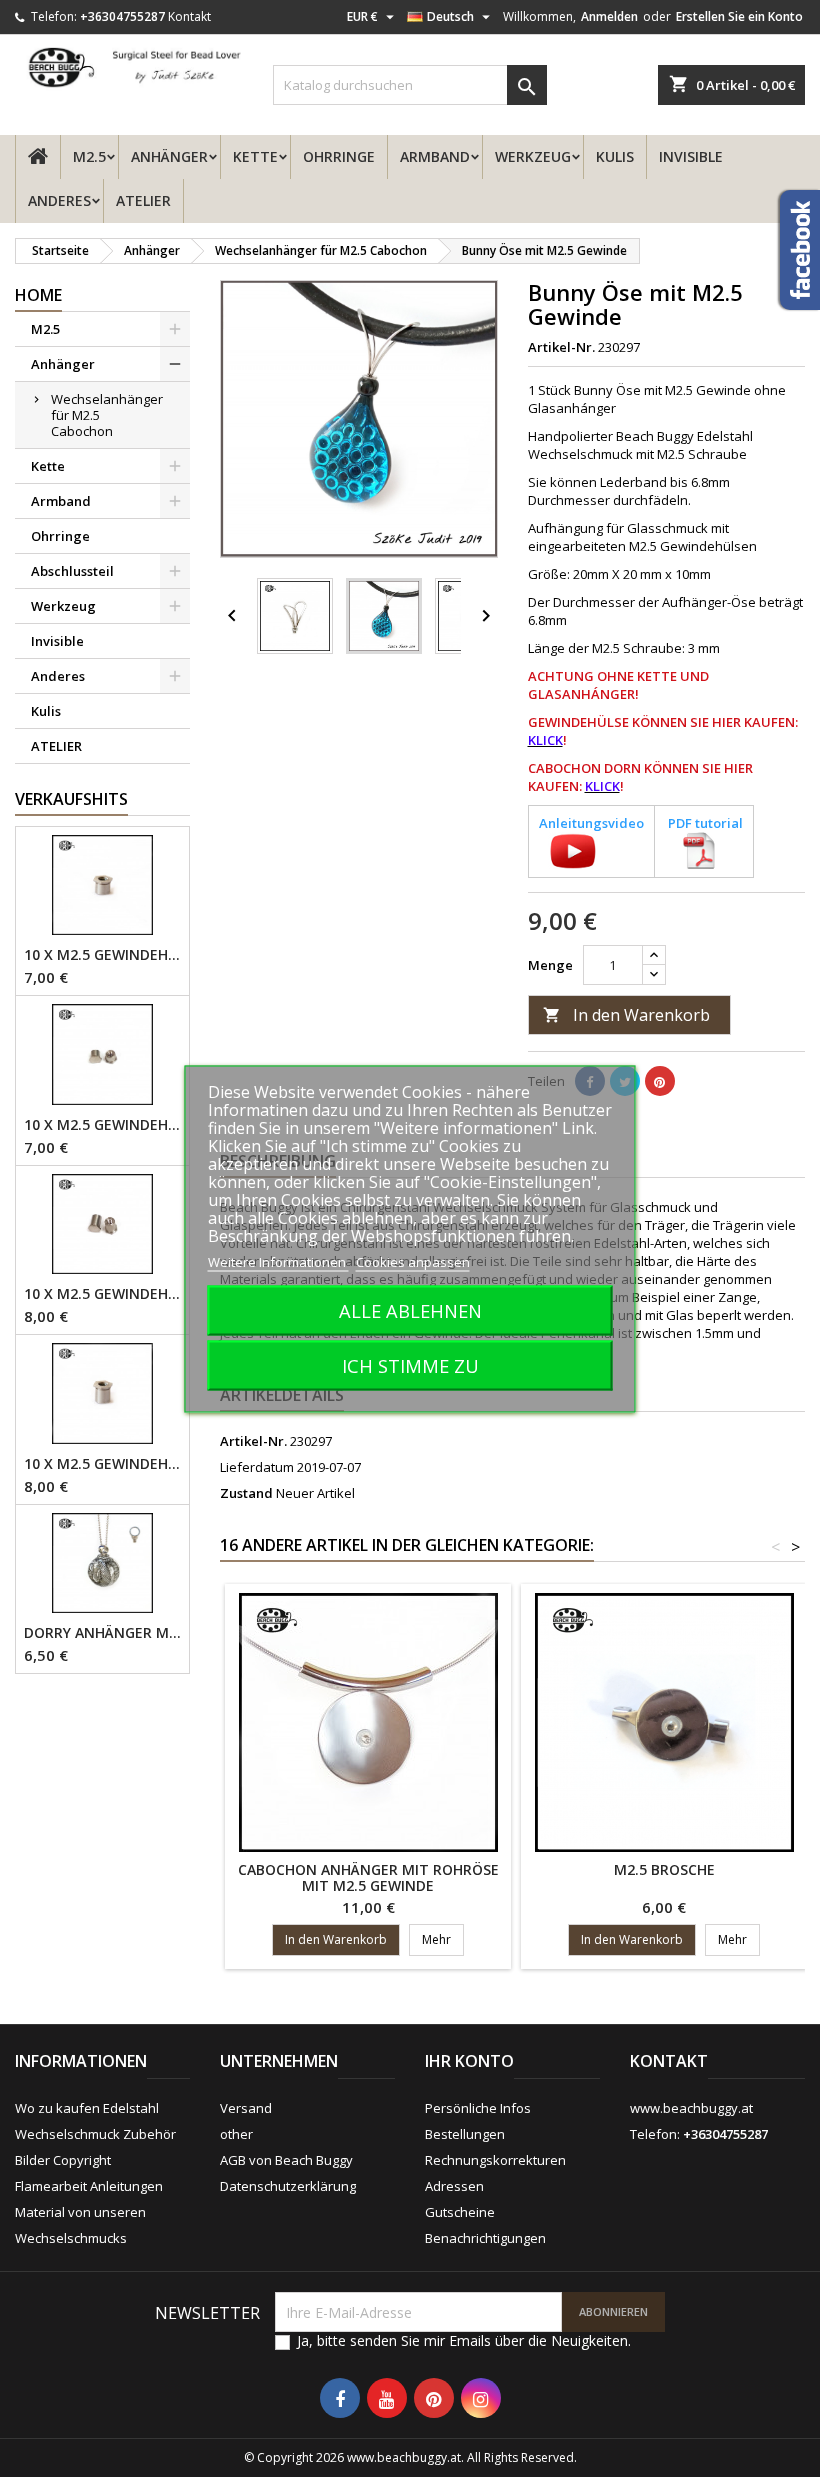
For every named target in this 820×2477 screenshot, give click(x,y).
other (236, 2134)
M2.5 (89, 156)
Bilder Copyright (63, 2160)
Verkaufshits (71, 799)
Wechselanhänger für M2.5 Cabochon (107, 415)
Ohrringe (339, 156)
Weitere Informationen (278, 1261)
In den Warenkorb (626, 1015)
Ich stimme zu (410, 1364)
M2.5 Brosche (664, 1869)
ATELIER (143, 200)
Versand (246, 2108)
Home (38, 295)
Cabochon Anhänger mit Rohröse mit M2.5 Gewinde (368, 1877)
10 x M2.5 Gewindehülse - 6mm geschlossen (102, 1294)
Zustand (246, 1493)
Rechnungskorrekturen (495, 2160)
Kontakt (189, 16)
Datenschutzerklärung (288, 2186)
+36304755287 (122, 16)
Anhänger (169, 156)
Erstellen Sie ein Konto (739, 16)
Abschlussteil (72, 571)
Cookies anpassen (413, 1261)
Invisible (691, 156)
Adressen (454, 2186)
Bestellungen (465, 2134)
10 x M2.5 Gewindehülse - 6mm (102, 1464)
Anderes (59, 200)
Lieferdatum (257, 1467)
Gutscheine (460, 2212)
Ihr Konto (469, 2061)
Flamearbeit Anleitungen (89, 2186)
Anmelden (609, 16)
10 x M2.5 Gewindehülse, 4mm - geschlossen (102, 1125)
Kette (255, 156)
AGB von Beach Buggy (286, 2160)
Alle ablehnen (410, 1309)
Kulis (615, 156)
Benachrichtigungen (485, 2238)
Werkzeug (533, 156)
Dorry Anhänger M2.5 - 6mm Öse (102, 1633)
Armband (435, 156)
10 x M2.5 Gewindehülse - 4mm (102, 955)
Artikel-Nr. (561, 347)
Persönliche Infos (478, 2108)
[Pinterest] (660, 1081)
